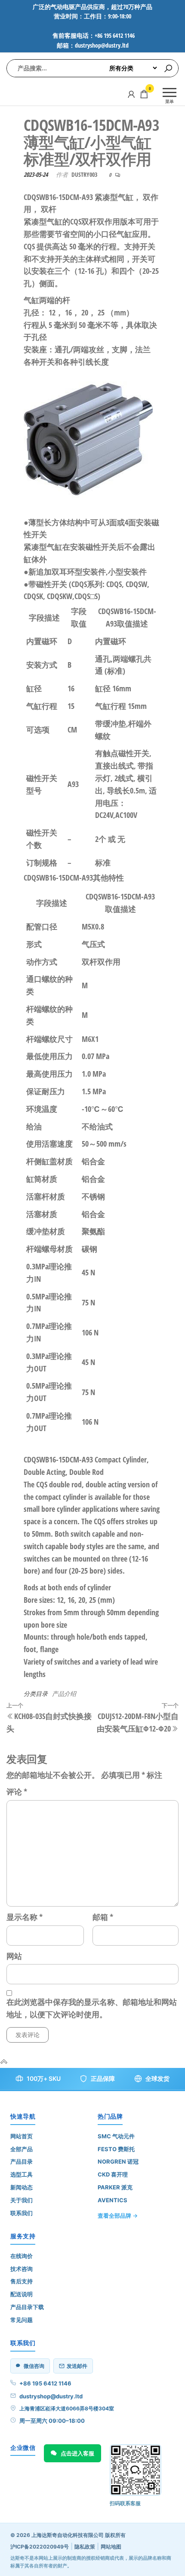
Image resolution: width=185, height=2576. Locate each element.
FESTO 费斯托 (116, 2149)
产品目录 (22, 2161)
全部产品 (22, 2149)
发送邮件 (77, 2366)
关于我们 (22, 2200)
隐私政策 (85, 2547)
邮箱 (103, 1917)
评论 (17, 1792)
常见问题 (22, 2320)
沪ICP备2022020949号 (40, 2547)
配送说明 (22, 2294)
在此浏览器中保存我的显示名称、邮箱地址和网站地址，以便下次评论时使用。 (92, 2008)
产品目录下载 (27, 2307)
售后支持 (22, 2281)
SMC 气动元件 (116, 2136)
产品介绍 (64, 1694)
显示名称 (25, 1917)
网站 (14, 1956)
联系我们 (22, 2213)
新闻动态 (22, 2187)
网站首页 (22, 2136)
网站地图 (111, 2547)
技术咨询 (22, 2269)
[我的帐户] (131, 94)
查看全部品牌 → (118, 2216)
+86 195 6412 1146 (45, 2383)
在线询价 (22, 2256)
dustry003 (84, 174)
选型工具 (22, 2174)
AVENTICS (113, 2200)
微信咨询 (34, 2366)
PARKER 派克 (115, 2187)
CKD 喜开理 (113, 2174)
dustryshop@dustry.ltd (51, 2396)
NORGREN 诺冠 (118, 2161)
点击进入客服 (77, 2453)
